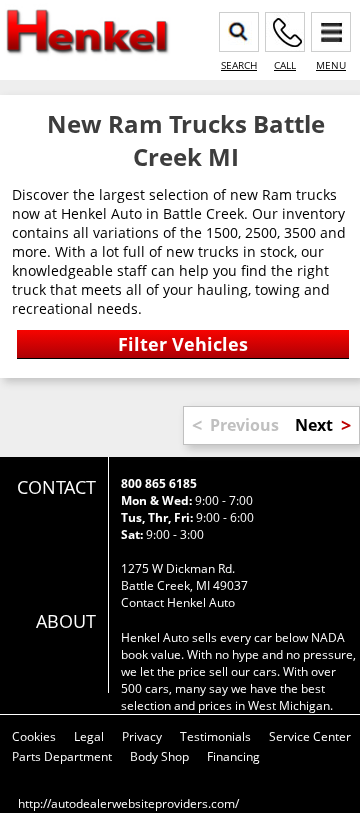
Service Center (310, 736)
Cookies (34, 736)
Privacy (142, 736)
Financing (233, 756)
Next (314, 425)
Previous (244, 425)
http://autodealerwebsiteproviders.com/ (128, 803)
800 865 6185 (159, 483)
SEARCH (239, 65)
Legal (89, 736)
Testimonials (215, 736)
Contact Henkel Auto (178, 602)
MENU (331, 65)
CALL (285, 65)
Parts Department (62, 756)
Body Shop (159, 756)
